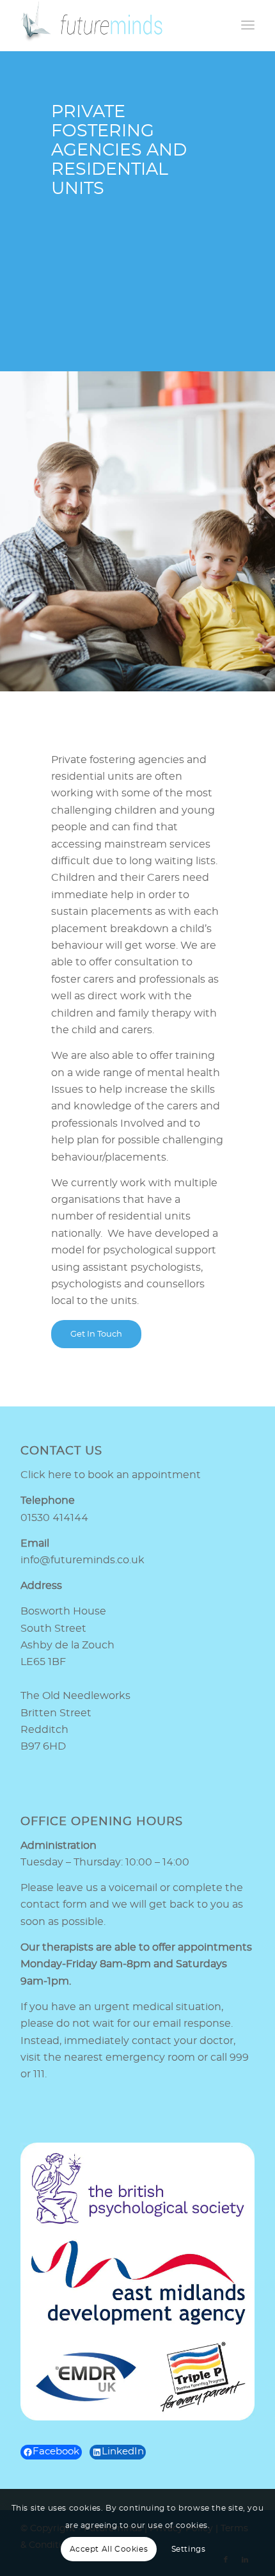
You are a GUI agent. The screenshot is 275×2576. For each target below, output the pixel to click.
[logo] (114, 26)
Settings (189, 2549)
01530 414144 (54, 1518)
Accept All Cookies (109, 2549)
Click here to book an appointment (111, 1475)
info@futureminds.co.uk (82, 1560)
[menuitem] (248, 26)
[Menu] (248, 26)
